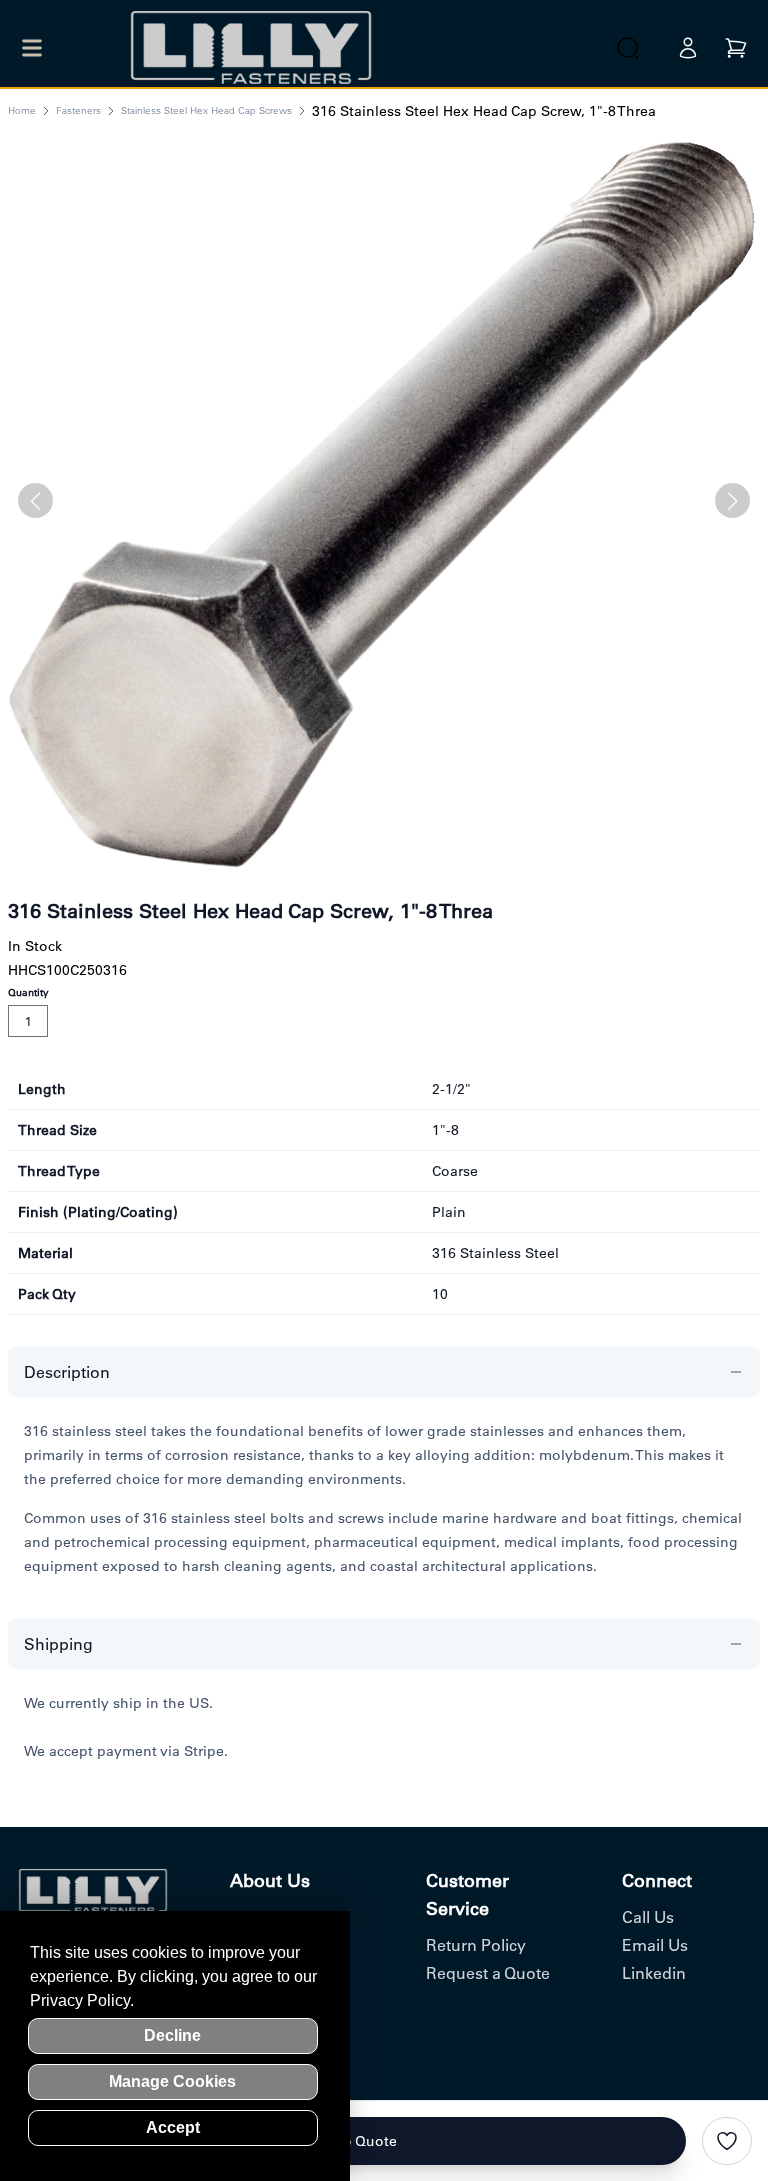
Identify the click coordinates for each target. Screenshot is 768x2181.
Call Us (648, 1917)
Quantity (28, 992)
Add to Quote (351, 2141)
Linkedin (654, 1973)
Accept (173, 2127)
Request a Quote (488, 1973)
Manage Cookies (172, 2081)
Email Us (655, 1945)
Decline (172, 2035)
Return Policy (476, 1945)
